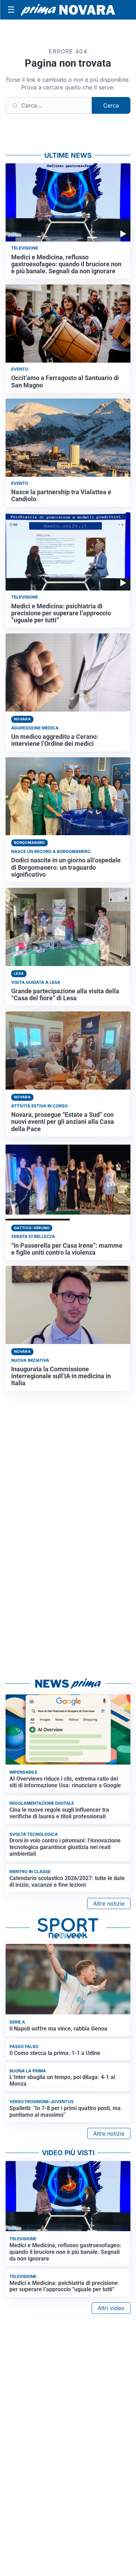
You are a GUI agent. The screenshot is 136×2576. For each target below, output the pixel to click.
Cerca (111, 105)
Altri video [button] (111, 2308)
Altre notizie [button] (109, 1903)
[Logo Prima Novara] (68, 10)
